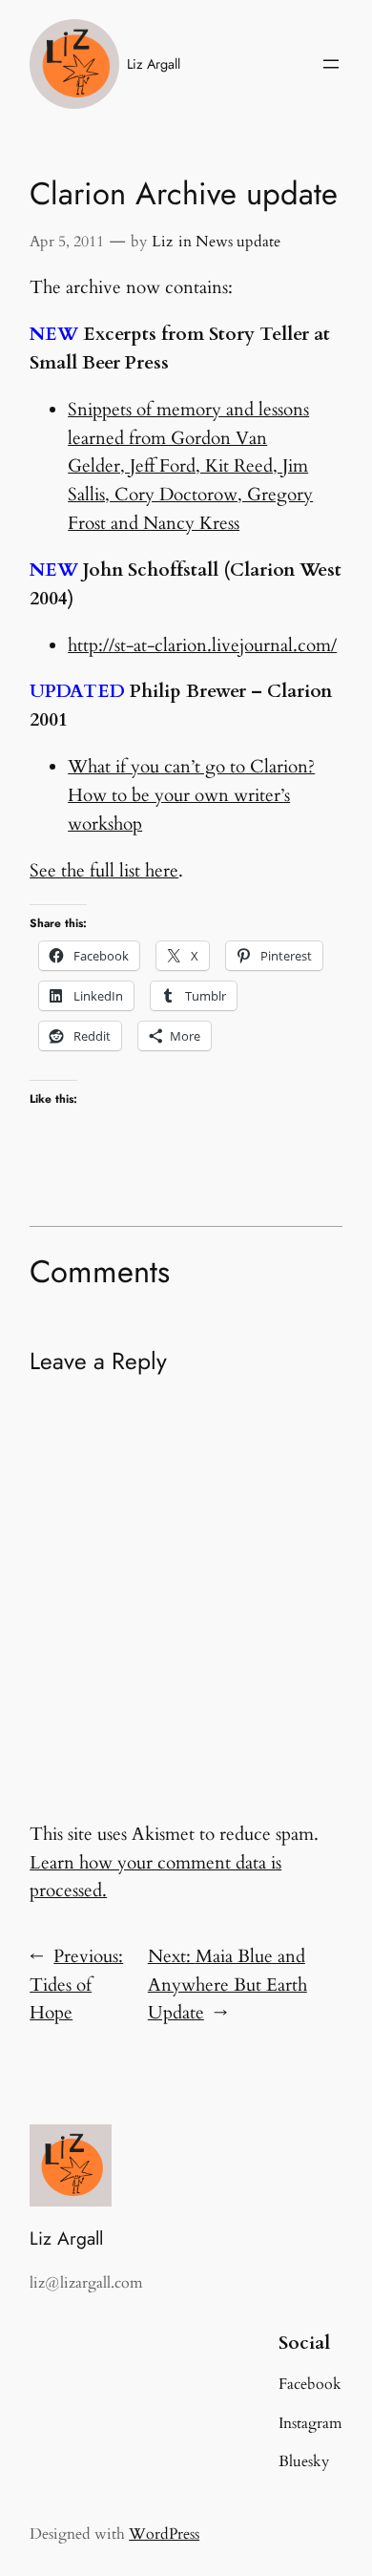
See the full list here (104, 871)
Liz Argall (154, 64)
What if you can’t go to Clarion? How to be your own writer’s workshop (191, 795)
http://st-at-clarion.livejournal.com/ (202, 645)
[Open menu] (331, 64)
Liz (162, 242)
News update (238, 242)
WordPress (164, 2534)
